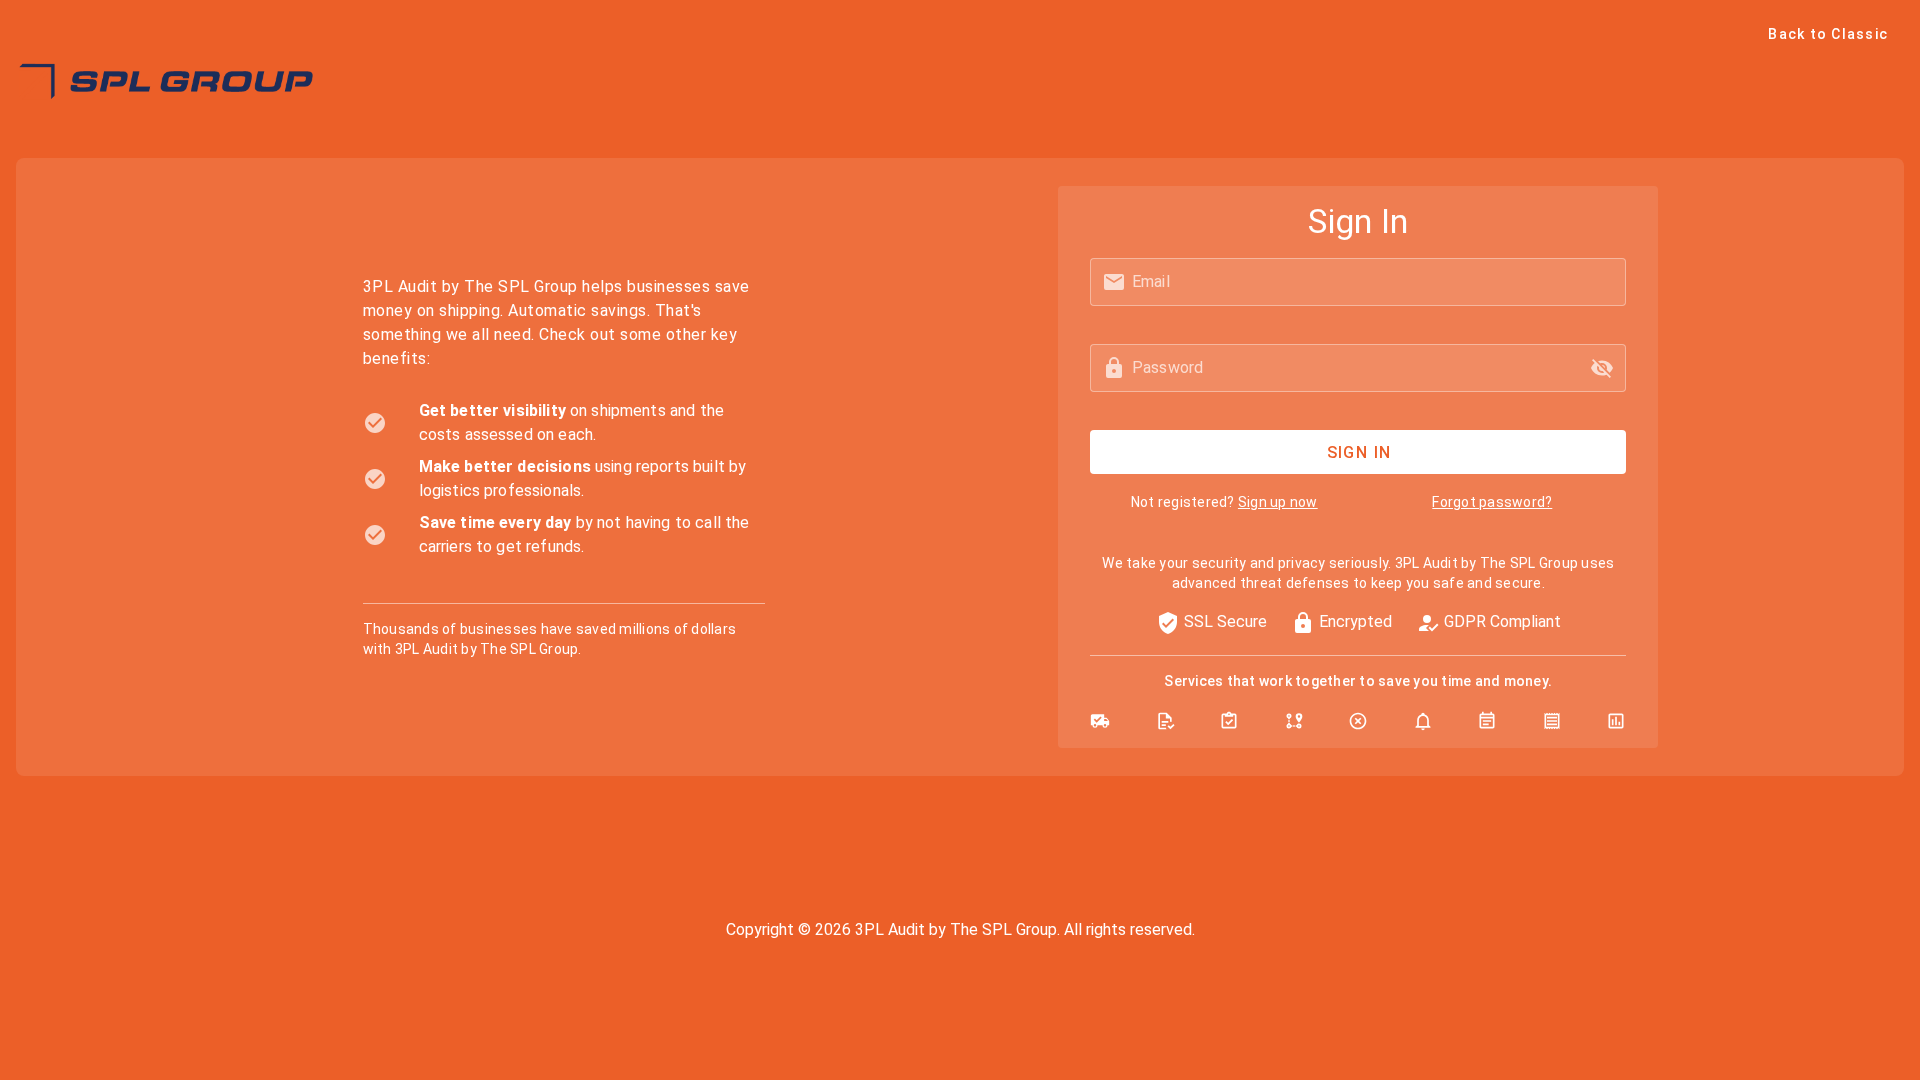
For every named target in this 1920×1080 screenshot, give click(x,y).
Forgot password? (1492, 502)
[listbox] (564, 479)
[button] (1602, 368)
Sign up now (1278, 502)
